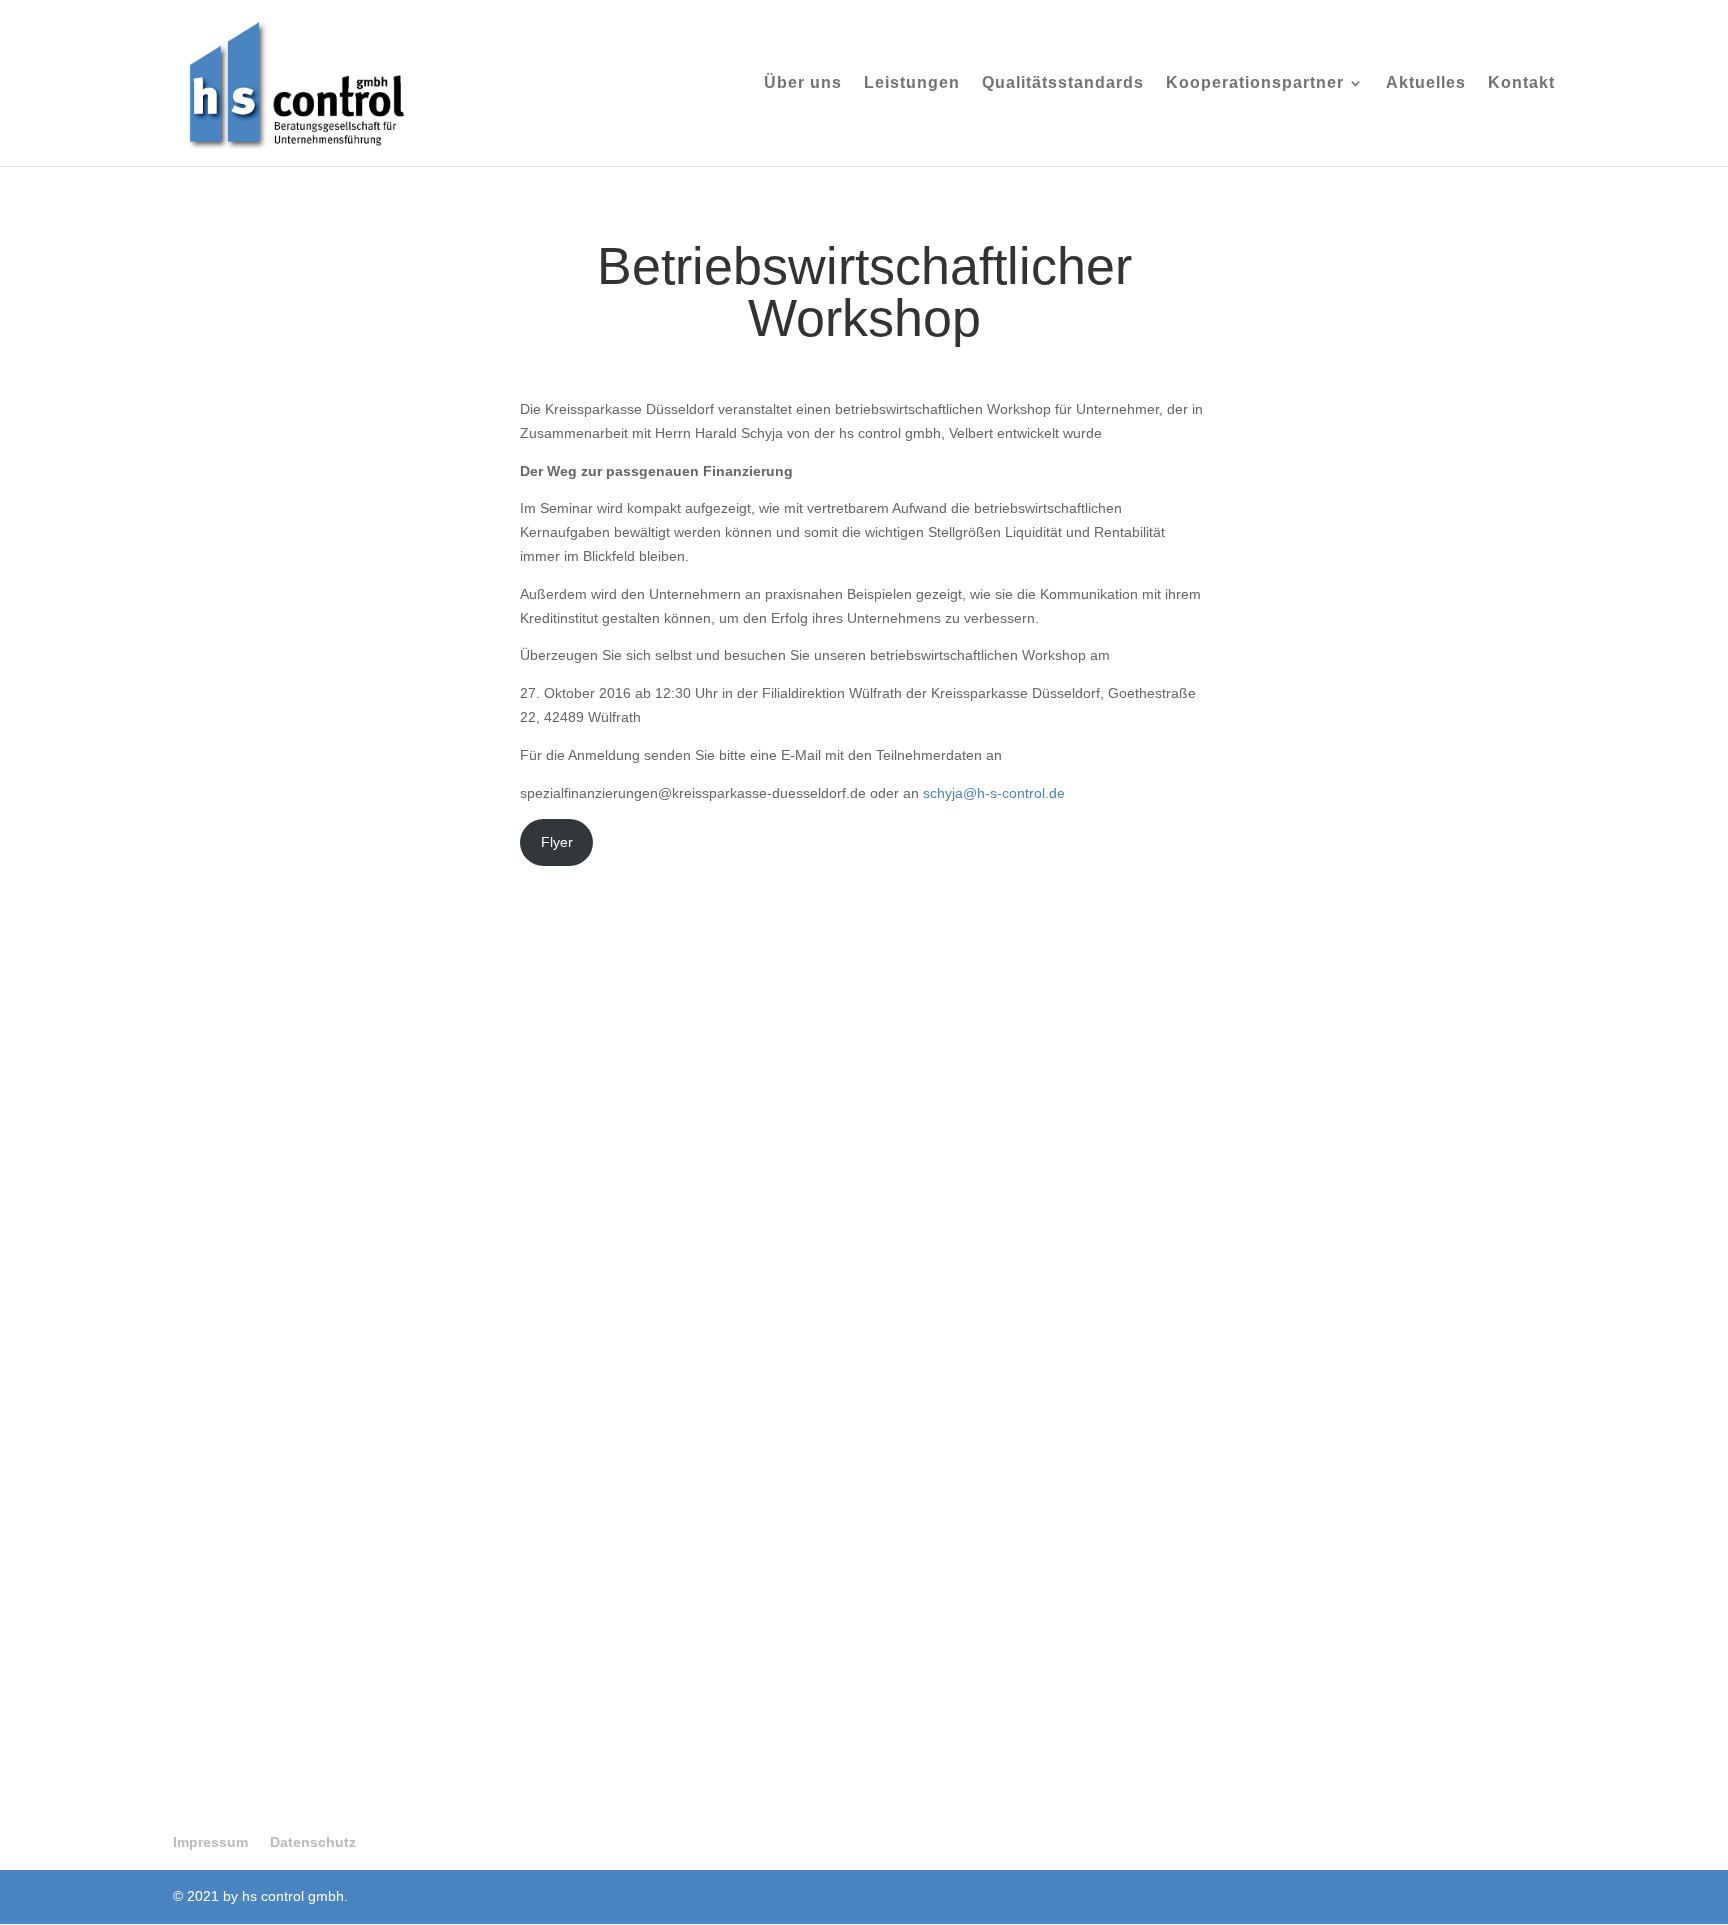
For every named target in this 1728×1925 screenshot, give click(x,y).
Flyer (557, 842)
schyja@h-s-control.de (994, 793)
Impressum (210, 1842)
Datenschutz (313, 1842)
